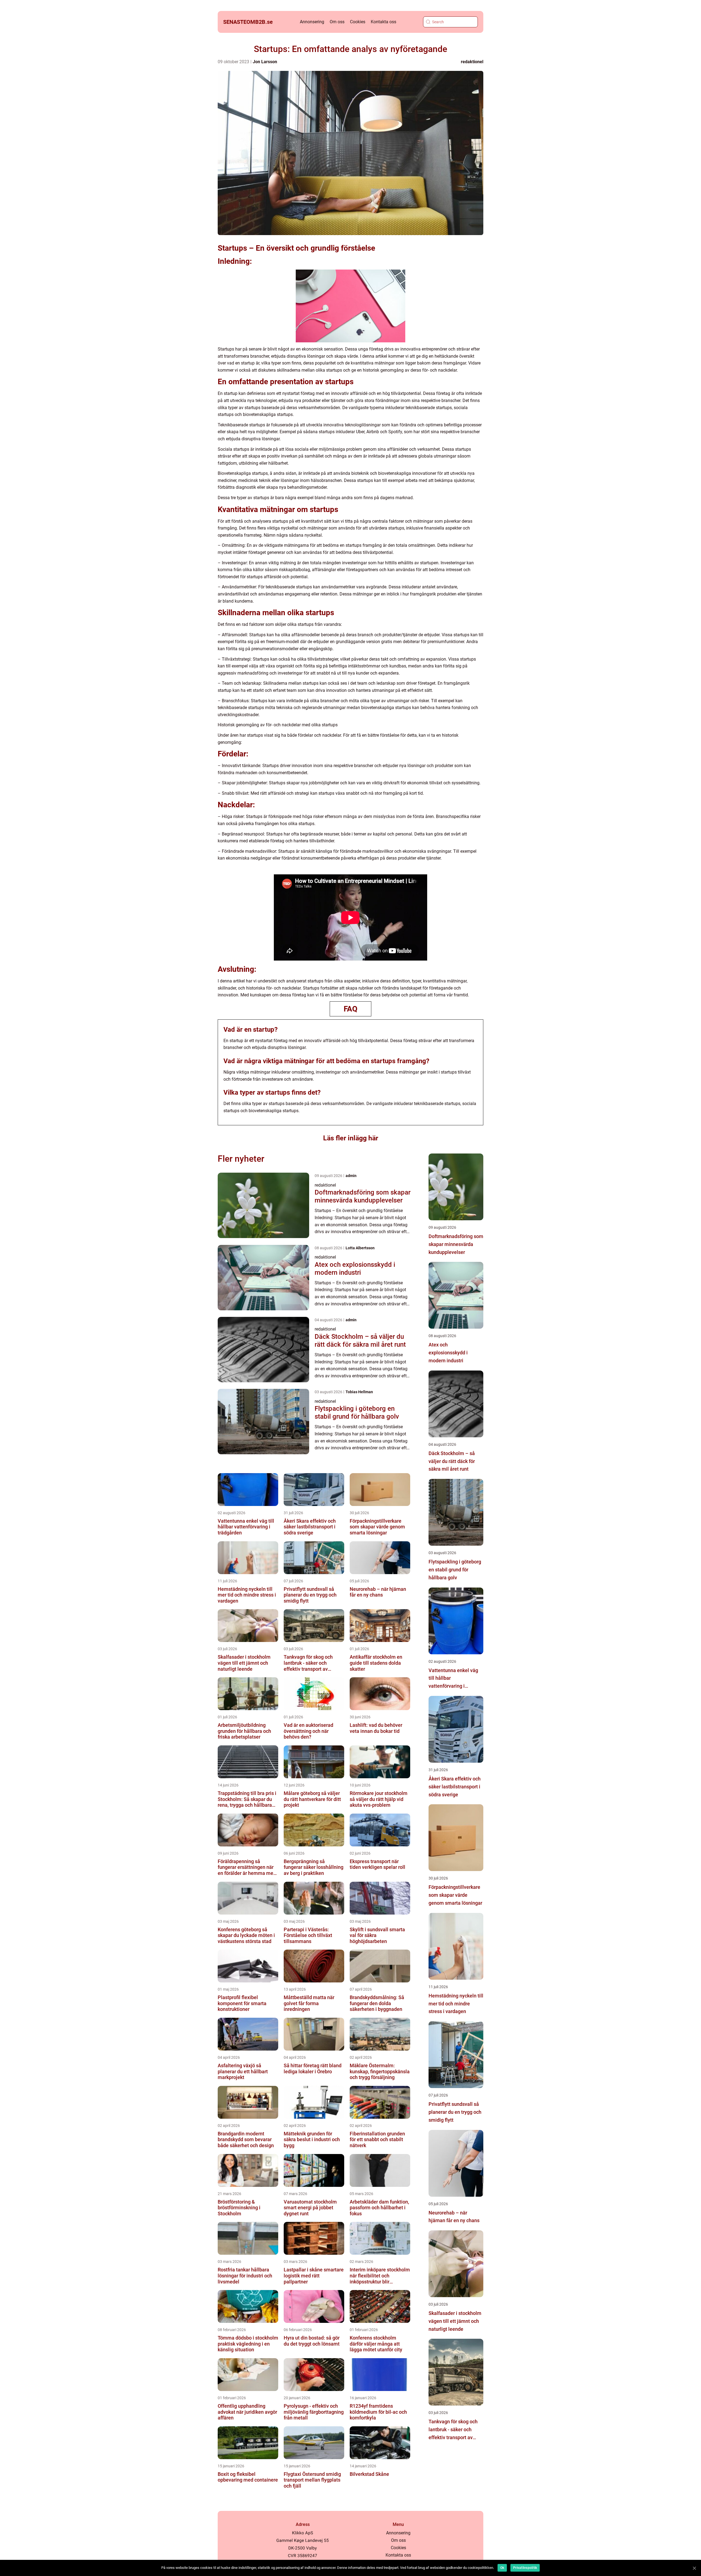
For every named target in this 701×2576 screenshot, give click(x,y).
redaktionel (472, 62)
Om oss (337, 22)
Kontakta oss (383, 22)
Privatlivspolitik (525, 2568)
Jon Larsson (265, 62)
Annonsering (312, 22)
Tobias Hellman (359, 1392)
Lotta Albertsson (360, 1248)
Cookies (358, 22)
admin (351, 1176)
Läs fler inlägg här (351, 1138)
